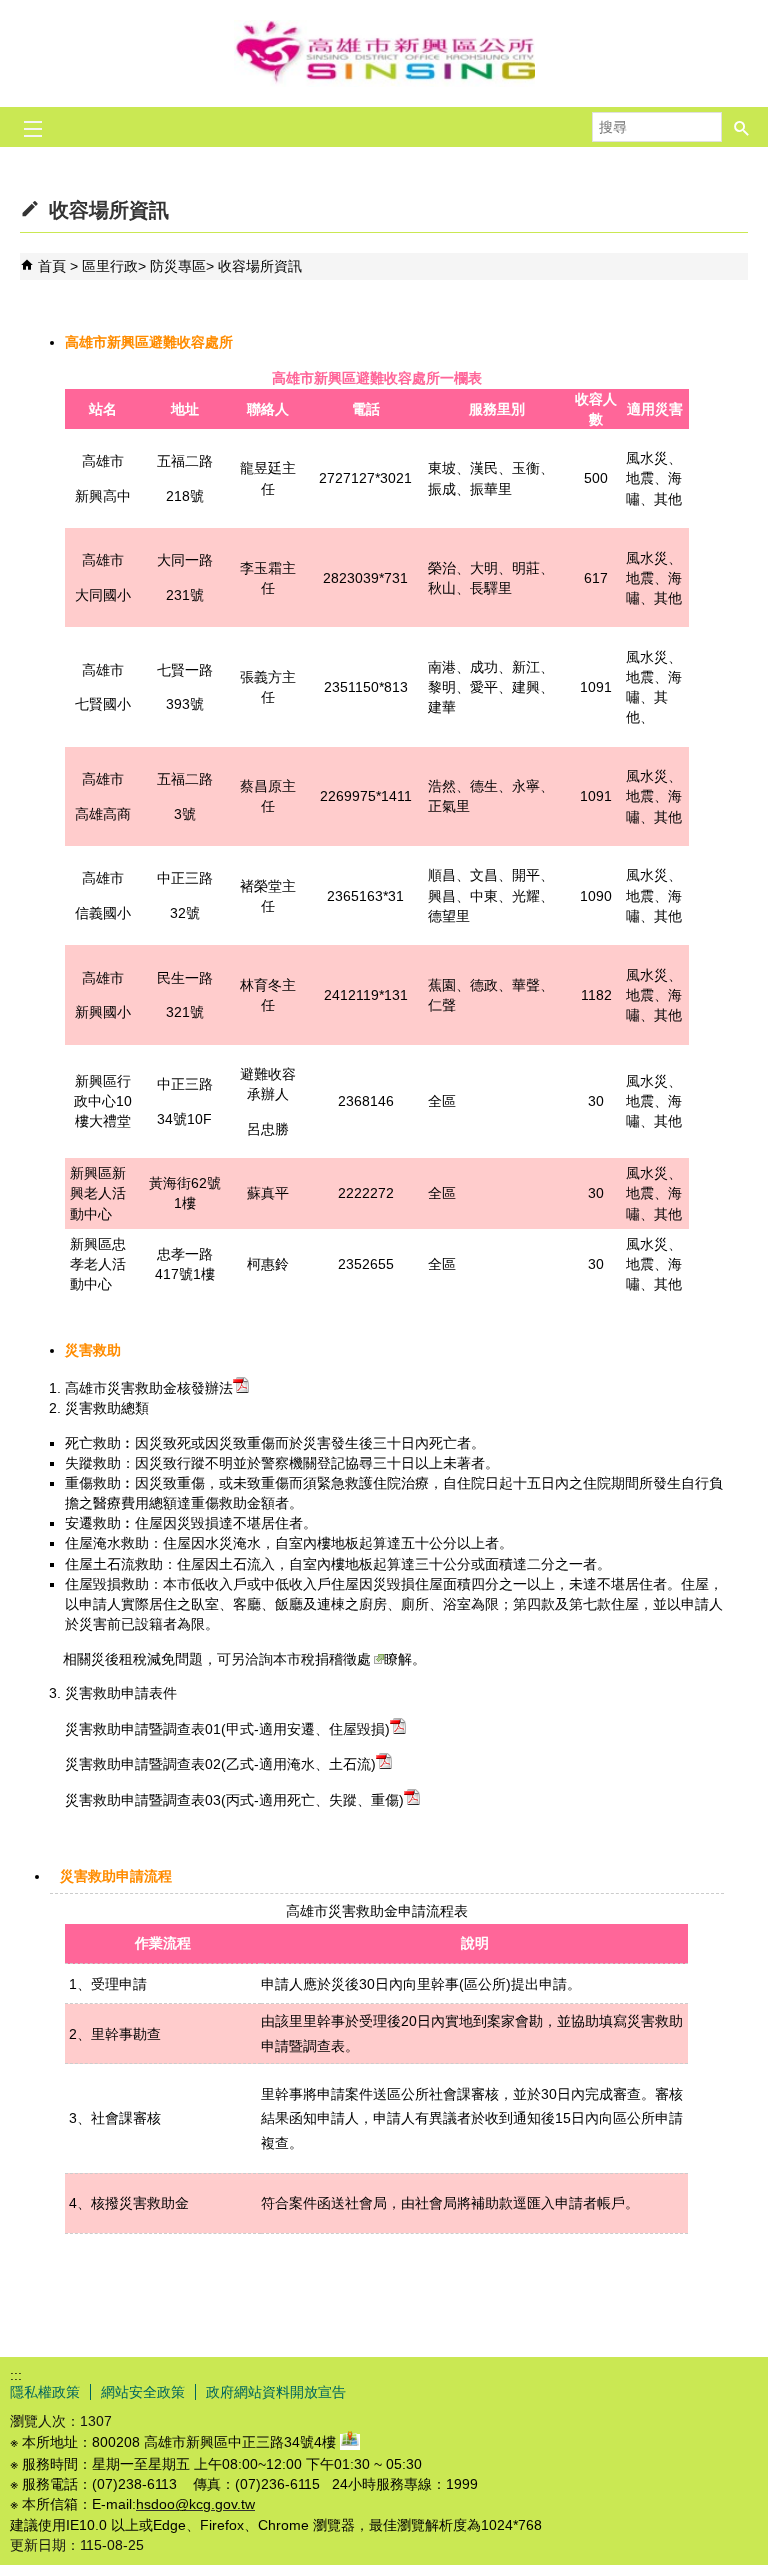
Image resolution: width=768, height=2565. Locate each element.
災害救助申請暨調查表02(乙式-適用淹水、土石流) (220, 1764)
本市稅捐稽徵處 (322, 1659)
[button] (742, 121)
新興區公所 (384, 53)
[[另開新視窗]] (350, 2442)
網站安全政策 (143, 2392)
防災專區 (178, 266)
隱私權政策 (45, 2392)
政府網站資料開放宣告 (276, 2392)
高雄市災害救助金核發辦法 (149, 1388)
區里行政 (110, 266)
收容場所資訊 (260, 266)
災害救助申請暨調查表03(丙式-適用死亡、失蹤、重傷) (234, 1800)
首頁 (52, 266)
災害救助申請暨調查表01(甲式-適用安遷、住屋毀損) (227, 1729)
